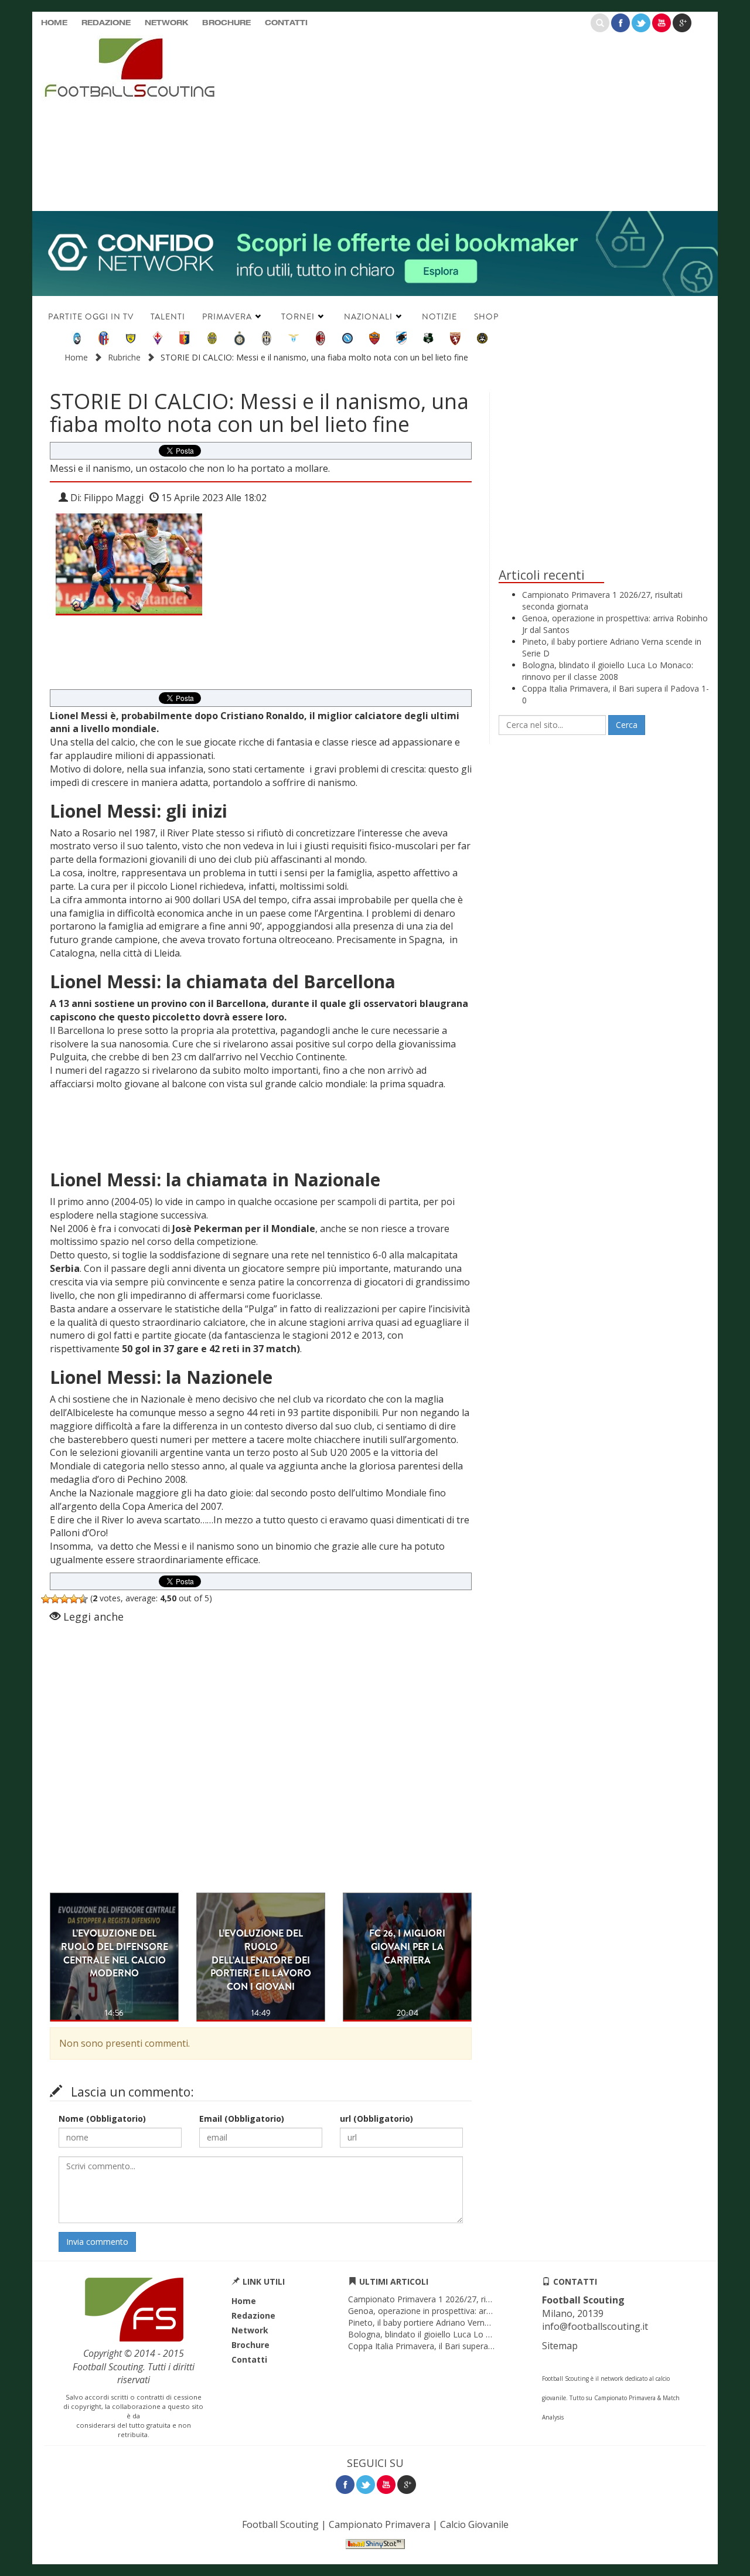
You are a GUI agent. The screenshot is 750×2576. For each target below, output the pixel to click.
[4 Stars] (74, 1599)
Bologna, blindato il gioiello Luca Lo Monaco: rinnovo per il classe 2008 (608, 671)
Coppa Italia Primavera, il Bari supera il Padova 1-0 (444, 2346)
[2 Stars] (55, 1599)
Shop (486, 317)
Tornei (298, 317)
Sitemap (560, 2346)
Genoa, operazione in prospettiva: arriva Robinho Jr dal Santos (466, 2311)
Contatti (286, 23)
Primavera (227, 317)
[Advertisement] (489, 120)
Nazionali (368, 317)
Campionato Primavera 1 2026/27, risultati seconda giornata (463, 2299)
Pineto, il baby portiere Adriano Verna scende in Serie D (453, 2323)
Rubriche (124, 357)
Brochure (226, 23)
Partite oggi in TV (91, 317)
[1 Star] (46, 1599)
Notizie (439, 317)
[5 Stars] (83, 1599)
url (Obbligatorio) (376, 2119)
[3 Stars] (64, 1599)
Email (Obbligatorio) (242, 2119)
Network (166, 23)
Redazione (106, 23)
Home (54, 23)
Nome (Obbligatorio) (102, 2119)
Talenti (168, 317)
